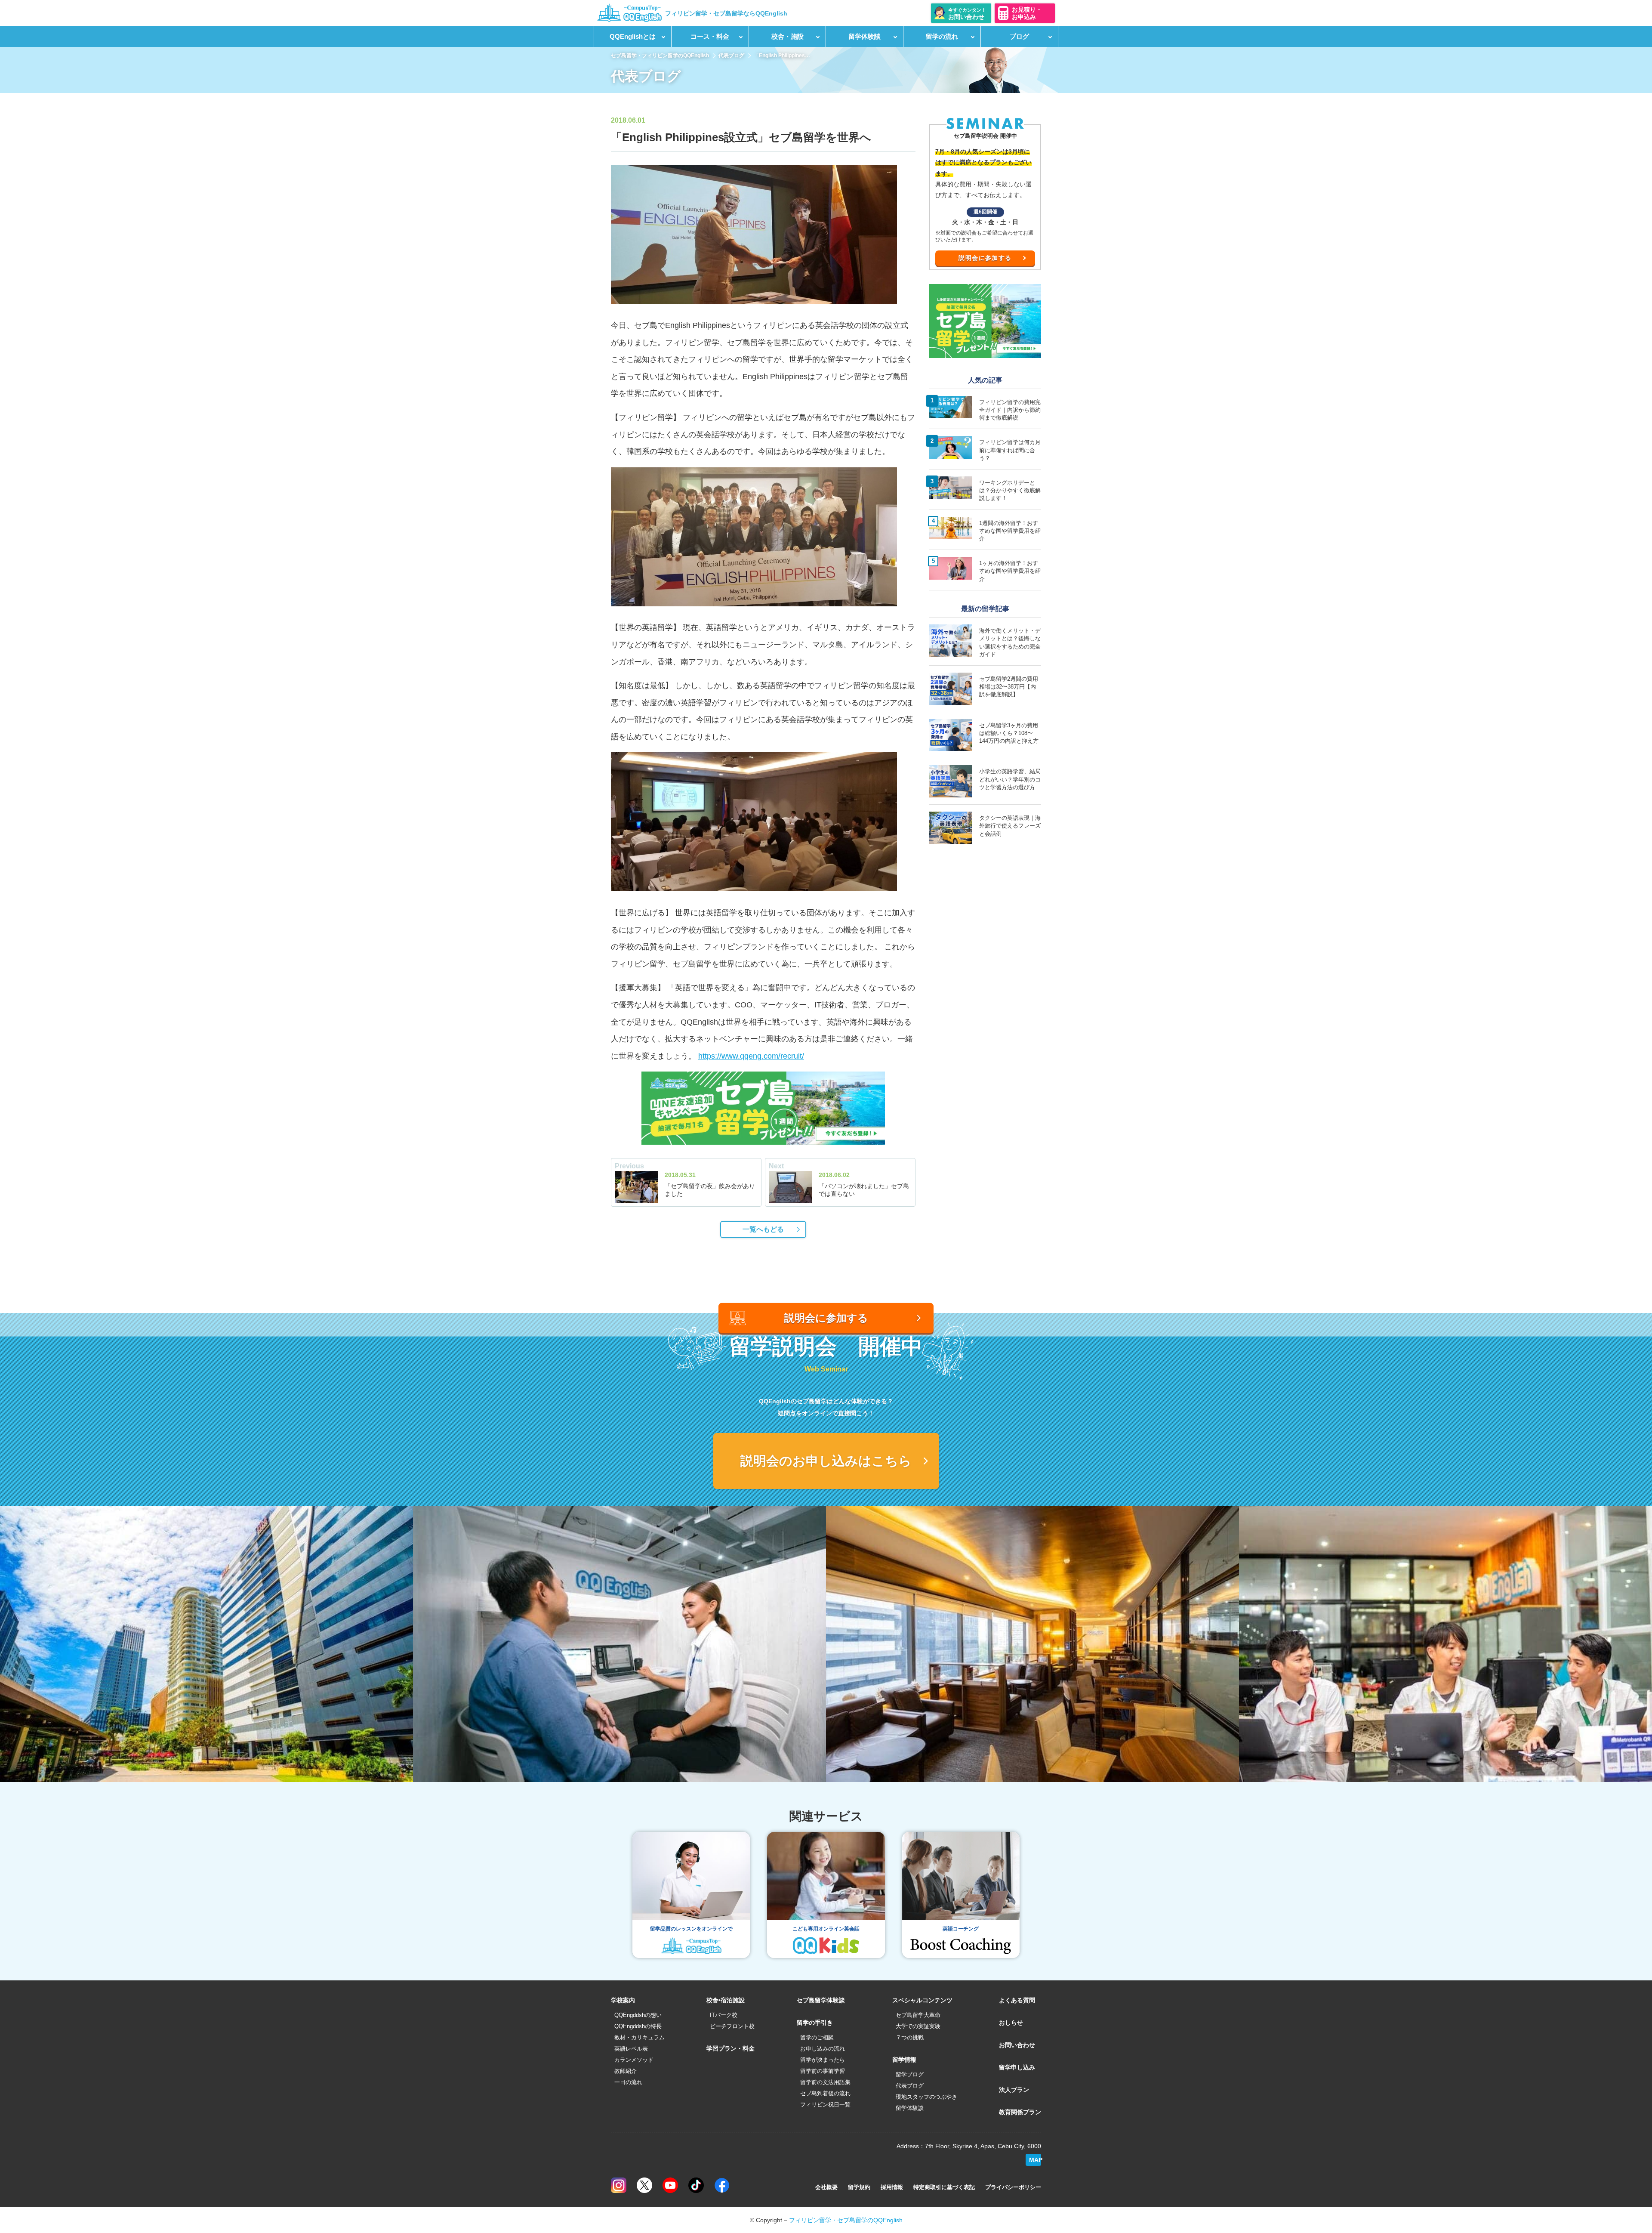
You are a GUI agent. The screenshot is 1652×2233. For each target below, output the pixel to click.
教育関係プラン (1020, 2112)
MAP (1035, 2160)
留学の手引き (815, 2023)
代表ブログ (731, 56)
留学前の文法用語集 (825, 2082)
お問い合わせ (1017, 2045)
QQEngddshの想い (638, 2015)
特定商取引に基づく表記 (944, 2187)
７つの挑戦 (910, 2037)
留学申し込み (1017, 2067)
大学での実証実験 (918, 2026)
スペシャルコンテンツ (922, 2000)
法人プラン (1014, 2090)
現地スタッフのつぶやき (926, 2097)
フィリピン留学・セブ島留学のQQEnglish (846, 2220)
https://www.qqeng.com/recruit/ (751, 1056)
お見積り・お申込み (1027, 13)
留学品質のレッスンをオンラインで (691, 1929)
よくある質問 (1017, 2000)
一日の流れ (628, 2082)
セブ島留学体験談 (821, 2000)
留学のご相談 (817, 2037)
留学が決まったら (823, 2060)
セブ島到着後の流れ (825, 2093)
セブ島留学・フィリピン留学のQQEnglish (660, 56)
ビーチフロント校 (732, 2026)
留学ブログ (910, 2074)
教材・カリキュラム (640, 2037)
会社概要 (826, 2187)
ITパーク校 (724, 2015)
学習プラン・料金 (730, 2048)
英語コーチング (961, 1929)
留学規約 (859, 2187)
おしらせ (1011, 2023)
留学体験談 (910, 2108)
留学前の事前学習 (823, 2071)
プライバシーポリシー (1013, 2187)
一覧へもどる (763, 1229)
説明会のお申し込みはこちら (826, 1461)
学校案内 (623, 2000)
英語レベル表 (631, 2049)
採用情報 (892, 2187)
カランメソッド (634, 2060)
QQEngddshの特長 (638, 2026)
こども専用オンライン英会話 (826, 1929)
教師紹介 (626, 2071)
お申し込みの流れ (823, 2049)
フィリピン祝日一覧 (825, 2105)
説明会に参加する (985, 258)
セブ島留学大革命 (918, 2015)
